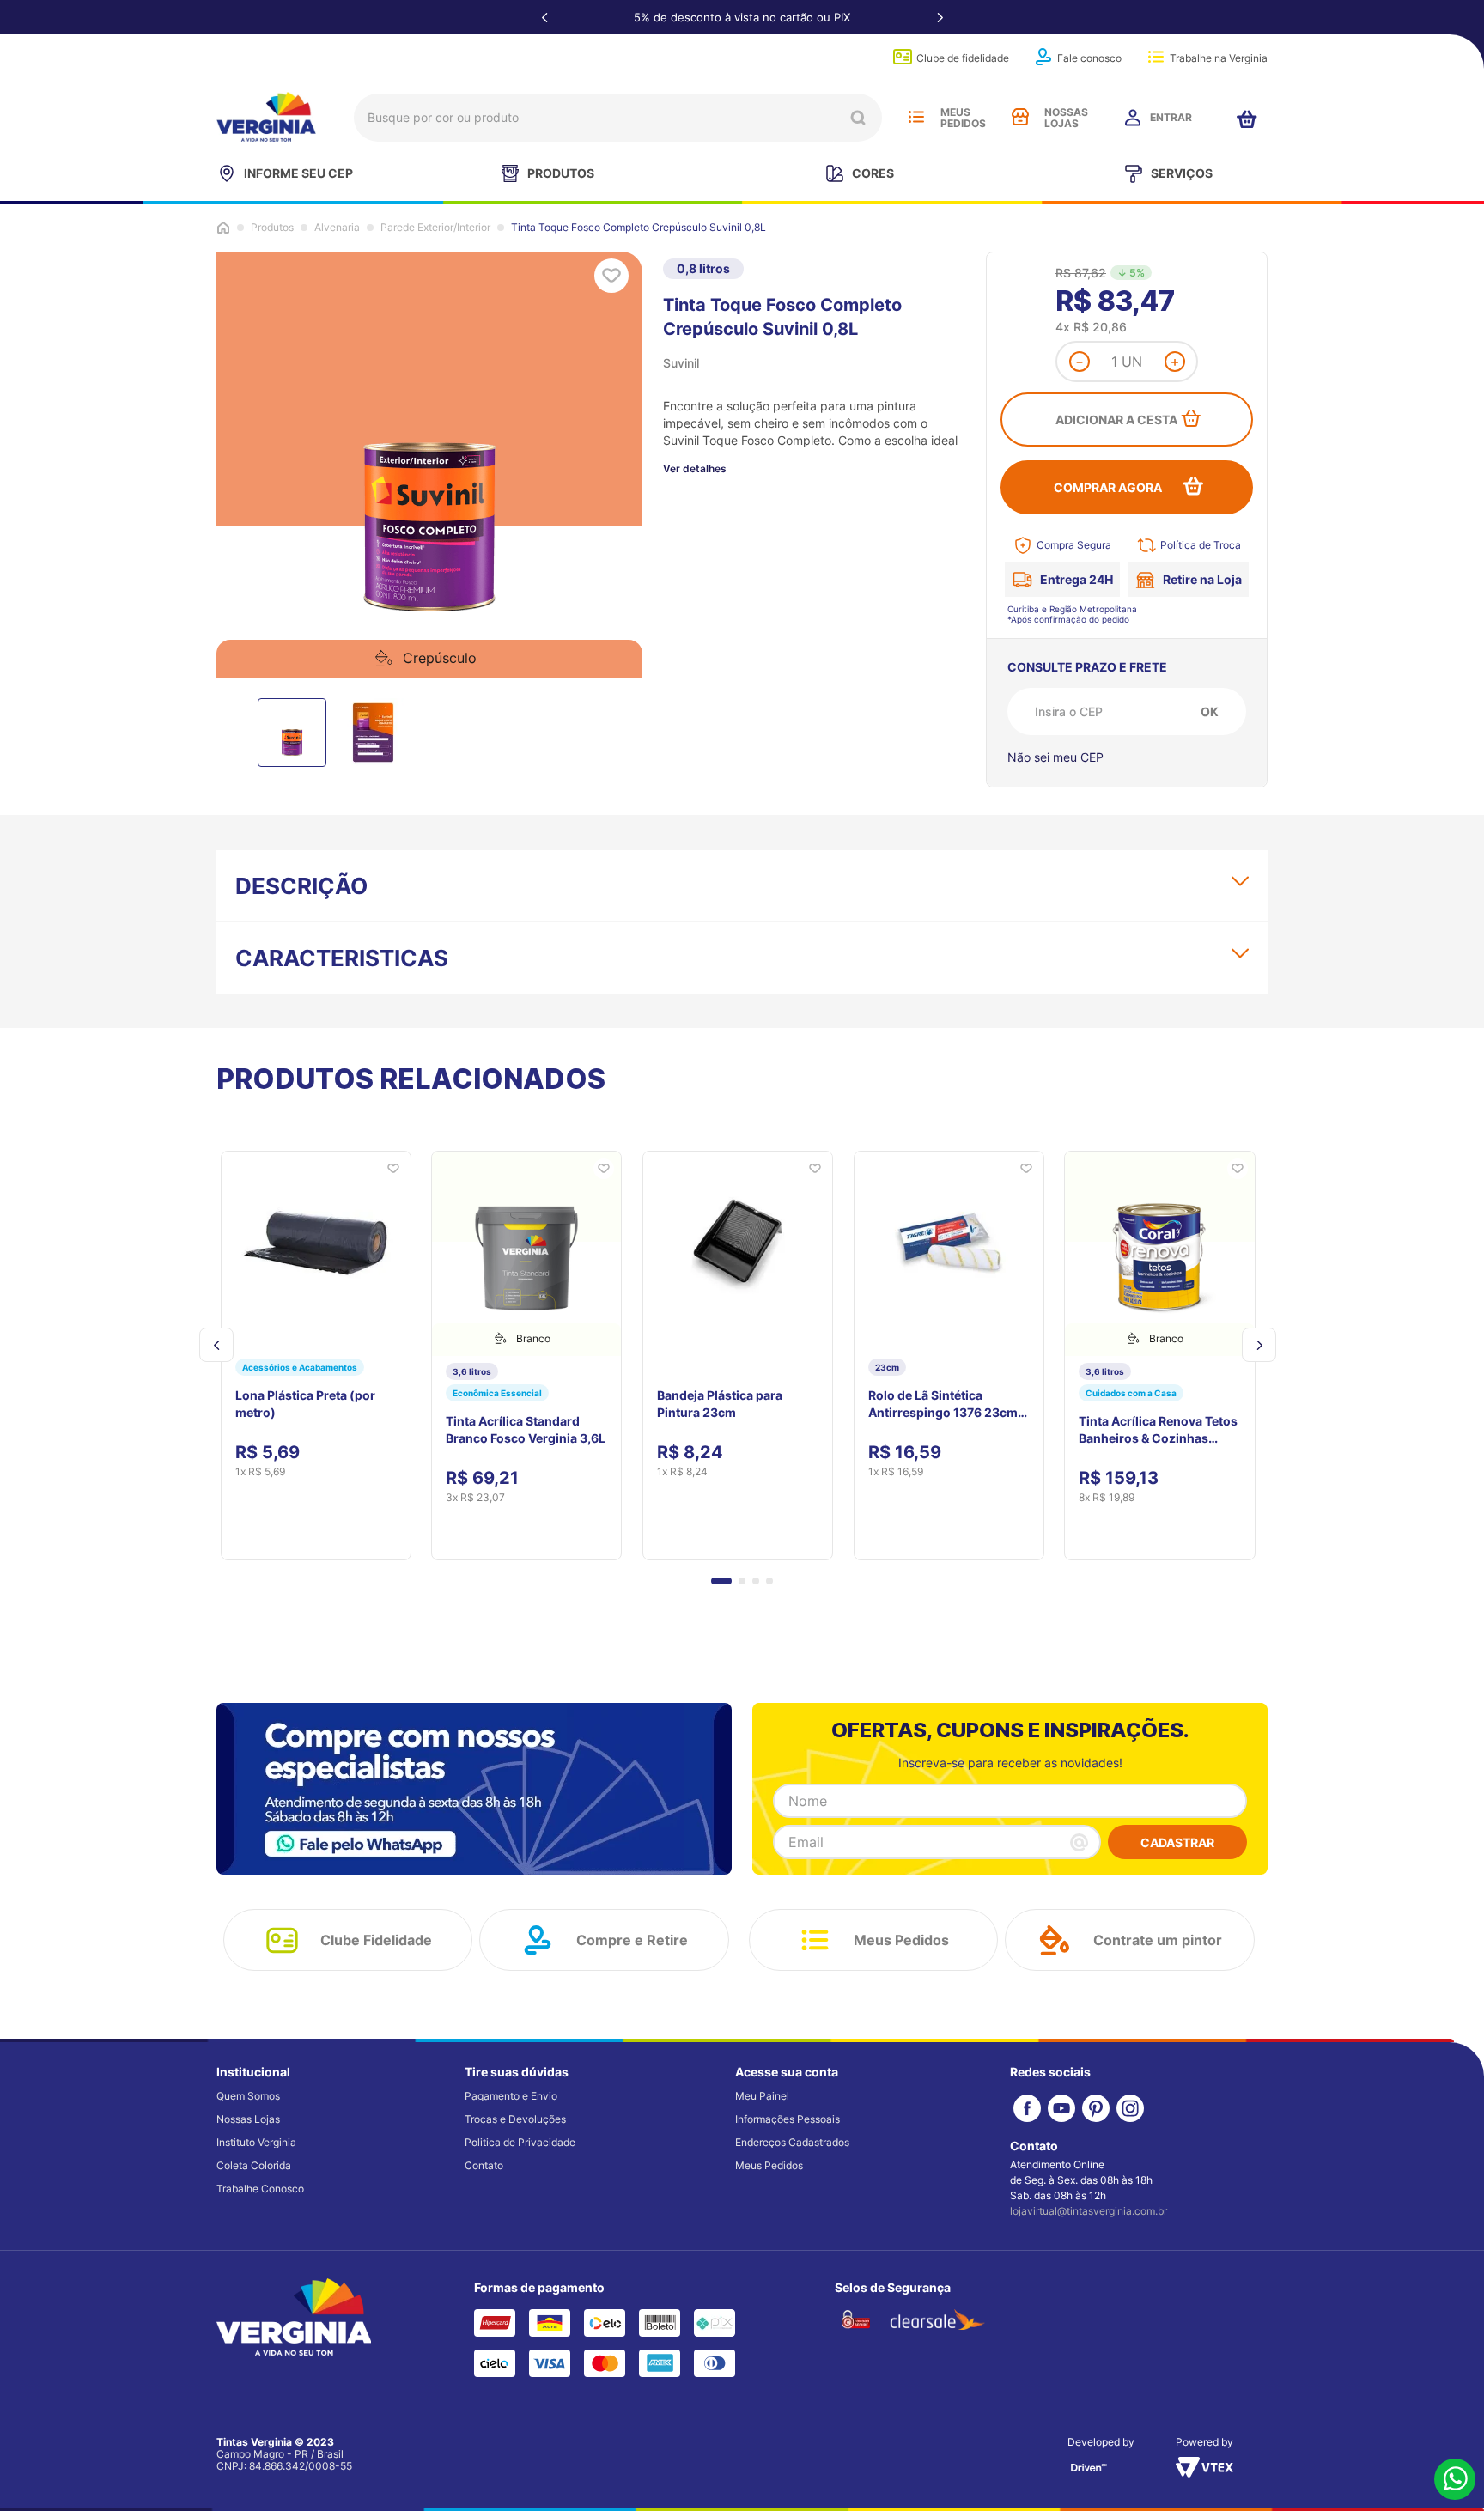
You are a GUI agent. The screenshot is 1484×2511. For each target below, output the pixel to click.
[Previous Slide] (544, 17)
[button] (721, 1997)
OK (1210, 711)
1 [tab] (744, 1402)
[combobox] (618, 118)
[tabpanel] (322, 1249)
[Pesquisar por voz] (374, 122)
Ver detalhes (695, 469)
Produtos (272, 228)
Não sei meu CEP (1055, 757)
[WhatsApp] (1455, 2481)
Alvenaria (337, 228)
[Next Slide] (940, 17)
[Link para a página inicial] (223, 228)
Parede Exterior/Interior (435, 228)
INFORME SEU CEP (298, 173)
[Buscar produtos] (858, 118)
